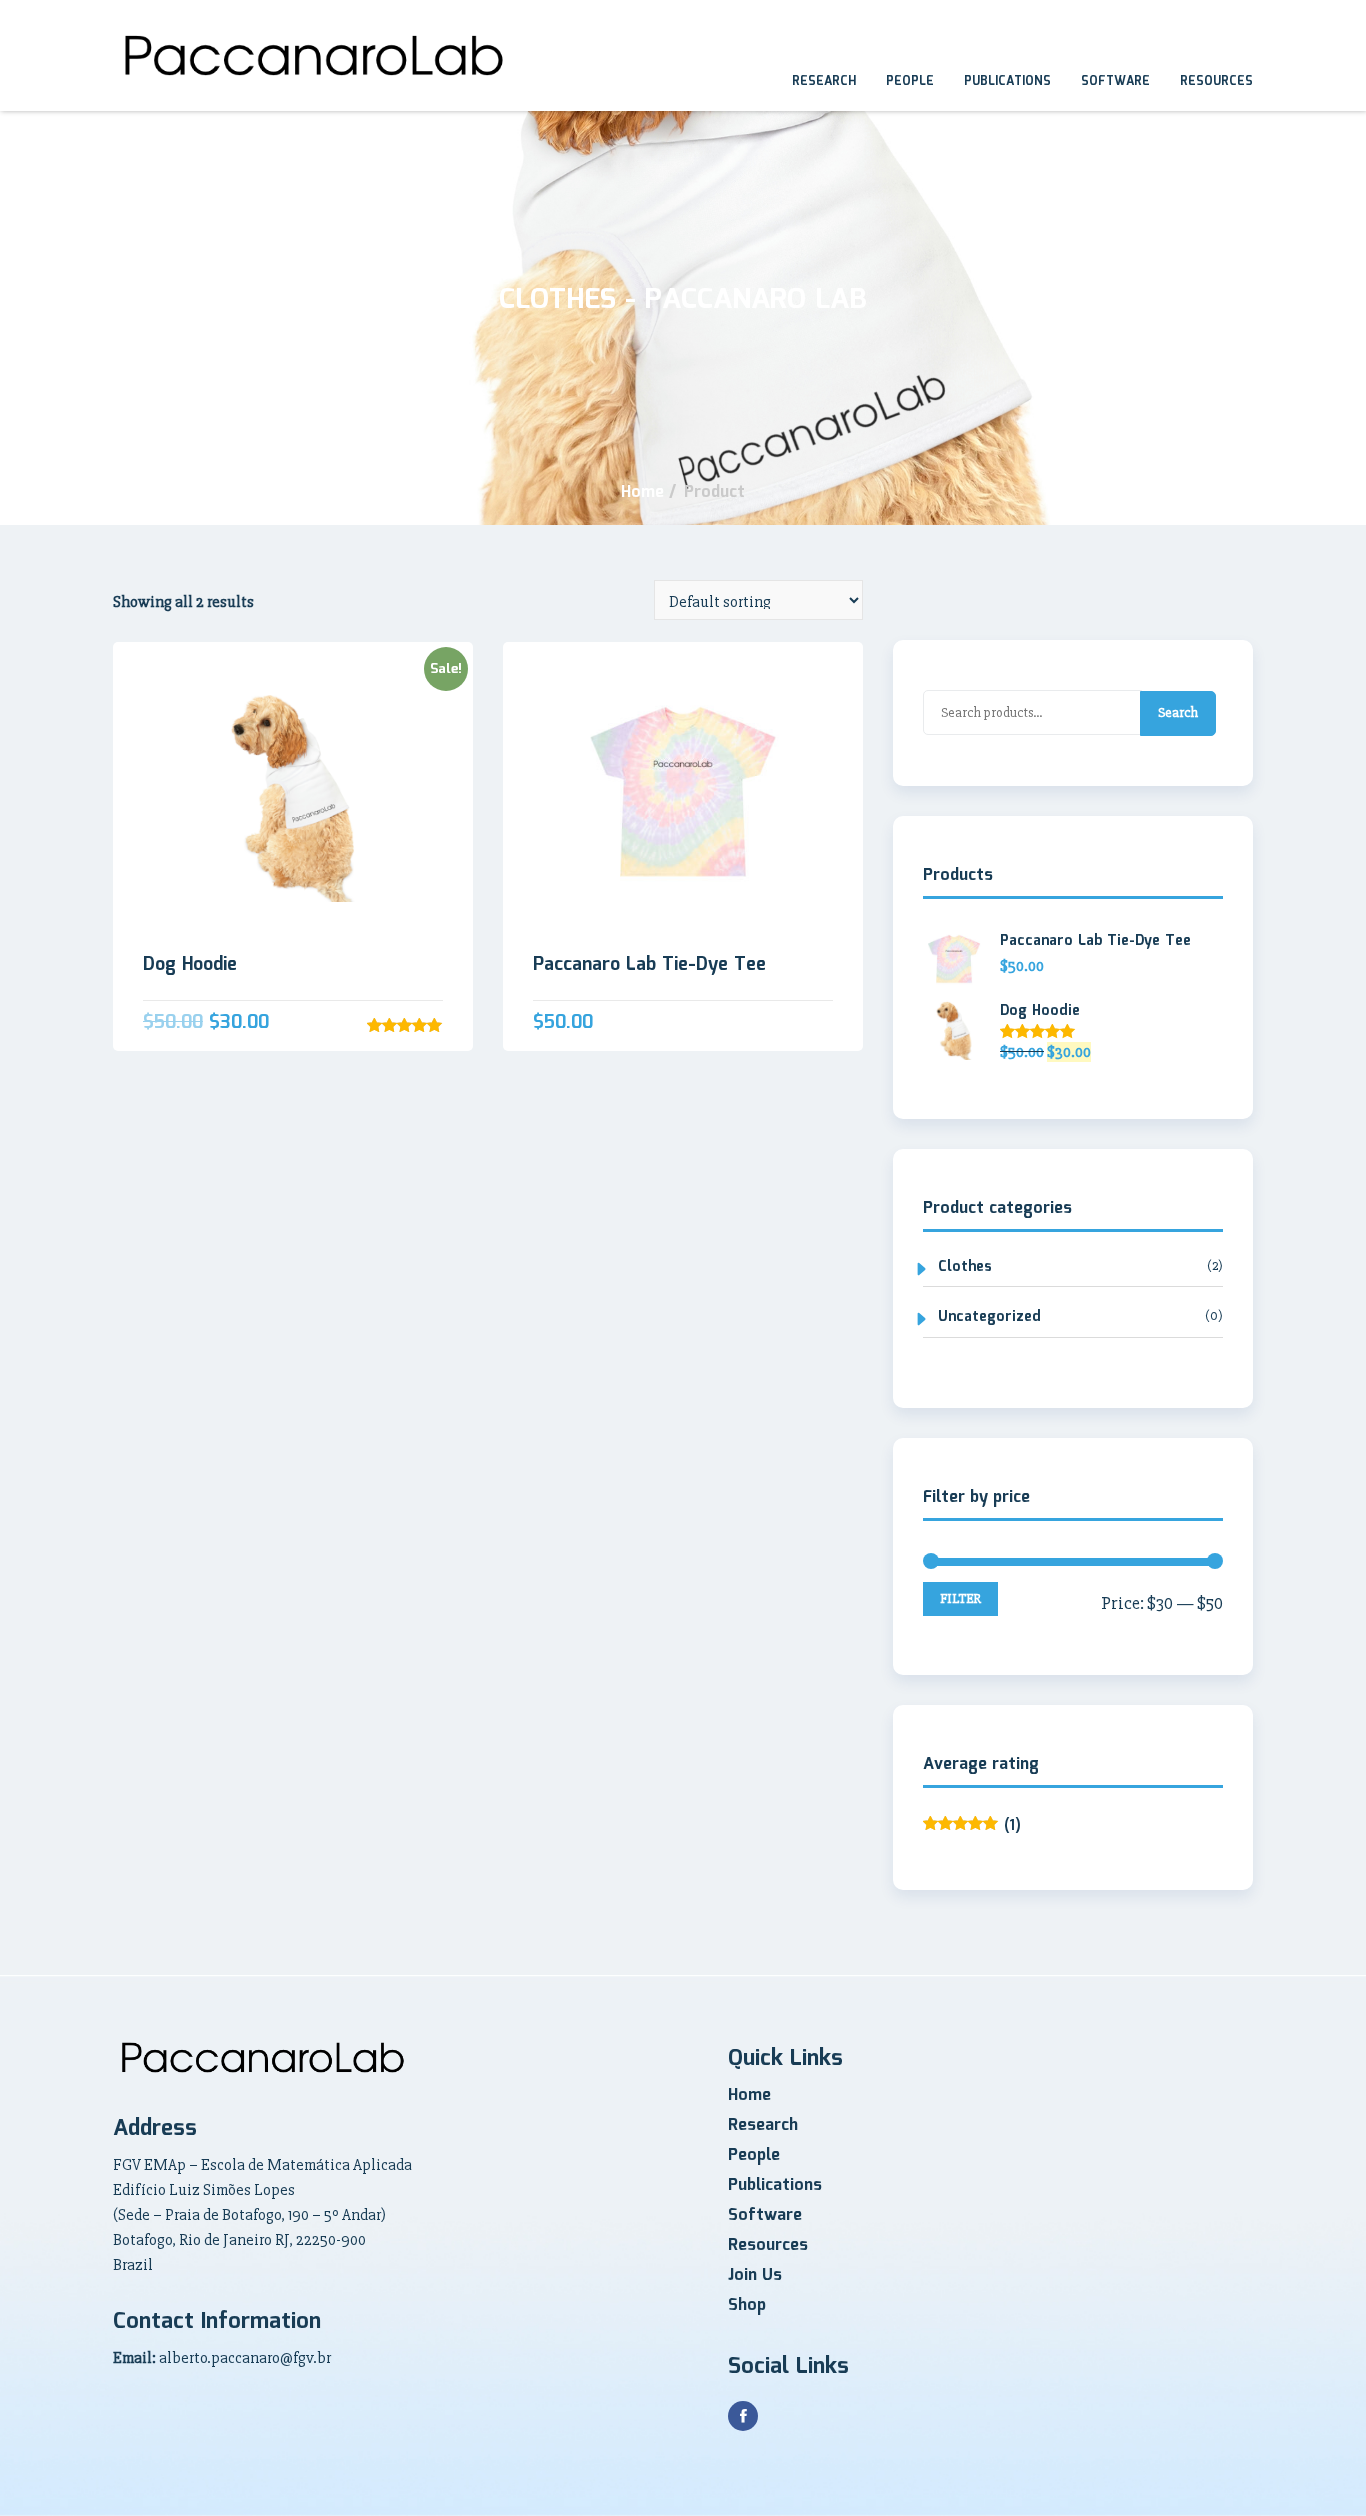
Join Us (755, 2275)
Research (824, 81)
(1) (972, 1826)
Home (749, 2095)
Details (293, 509)
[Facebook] (743, 2416)
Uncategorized (989, 1317)
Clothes (965, 1267)
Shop (747, 2305)
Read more (293, 799)
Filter (960, 1598)
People (910, 81)
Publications (1007, 81)
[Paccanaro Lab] (314, 55)
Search (1178, 712)
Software (1115, 81)
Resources (1216, 81)
